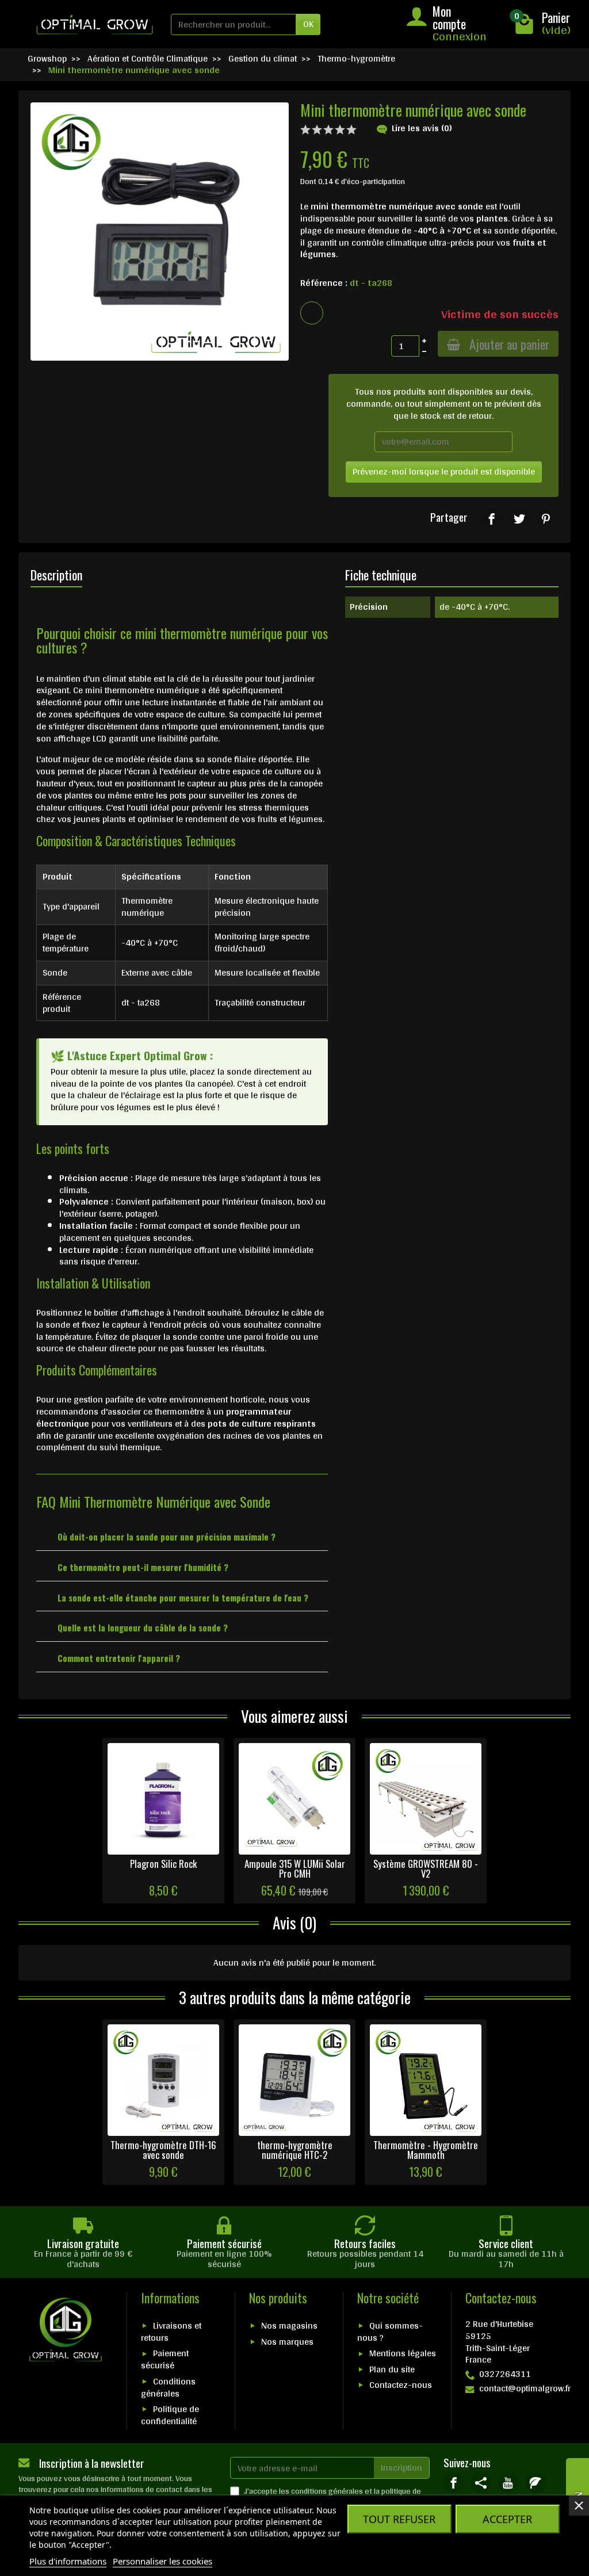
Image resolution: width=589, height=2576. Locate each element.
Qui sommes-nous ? (390, 2332)
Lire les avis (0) (422, 128)
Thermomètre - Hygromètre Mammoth (426, 2150)
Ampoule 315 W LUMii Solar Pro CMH (295, 1868)
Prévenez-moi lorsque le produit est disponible (444, 471)
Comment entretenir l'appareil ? (119, 1658)
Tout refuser (399, 2519)
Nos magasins (289, 2325)
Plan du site (392, 2369)
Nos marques (287, 2342)
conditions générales (327, 2491)
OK (308, 24)
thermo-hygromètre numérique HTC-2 (295, 2150)
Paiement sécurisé (165, 2359)
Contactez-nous (401, 2385)
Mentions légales (403, 2353)
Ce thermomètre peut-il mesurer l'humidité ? (143, 1567)
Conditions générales (168, 2387)
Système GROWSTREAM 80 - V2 (426, 1868)
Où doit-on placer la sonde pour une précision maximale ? (167, 1537)
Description (56, 575)
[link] (492, 519)
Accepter (507, 2519)
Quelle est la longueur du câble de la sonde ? (143, 1627)
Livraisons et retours (171, 2332)
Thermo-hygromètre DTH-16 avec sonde (163, 2150)
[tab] (182, 1536)
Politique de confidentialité (170, 2415)
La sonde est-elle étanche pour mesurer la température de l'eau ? (183, 1597)
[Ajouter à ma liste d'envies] (312, 313)
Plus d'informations (68, 2561)
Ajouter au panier (509, 344)
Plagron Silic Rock (163, 1864)
